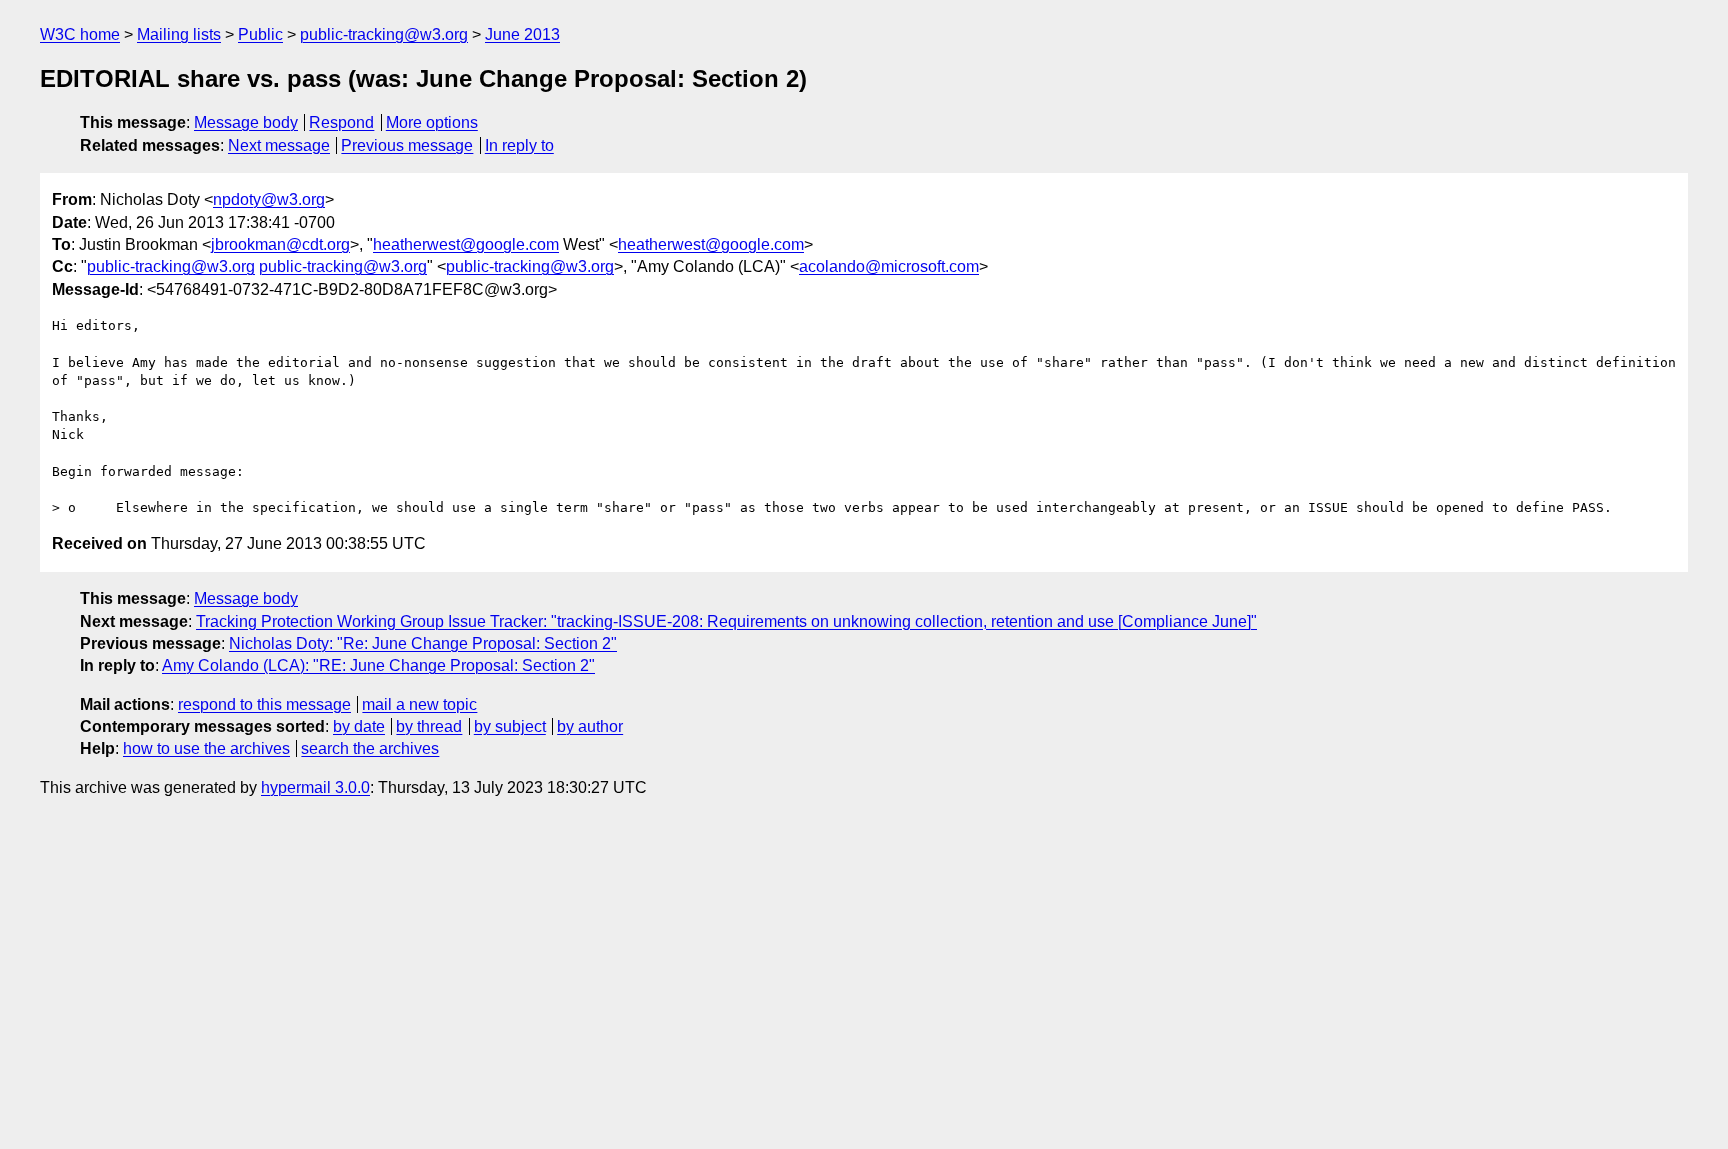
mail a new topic (419, 704)
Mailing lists (179, 34)
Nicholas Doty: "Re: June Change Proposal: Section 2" (423, 643)
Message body (246, 122)
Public (260, 34)
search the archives (370, 748)
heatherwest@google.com (466, 244)
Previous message (407, 145)
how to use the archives (206, 748)
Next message (279, 145)
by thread (429, 726)
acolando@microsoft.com (889, 266)
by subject (510, 726)
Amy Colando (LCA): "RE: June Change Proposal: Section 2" (378, 665)
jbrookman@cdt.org (280, 244)
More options (432, 122)
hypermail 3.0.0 (315, 787)
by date (359, 726)
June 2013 (522, 34)
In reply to (519, 145)
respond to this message (264, 704)
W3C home (80, 34)
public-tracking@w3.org (384, 34)
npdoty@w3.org (269, 199)
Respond (341, 122)
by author (590, 726)
